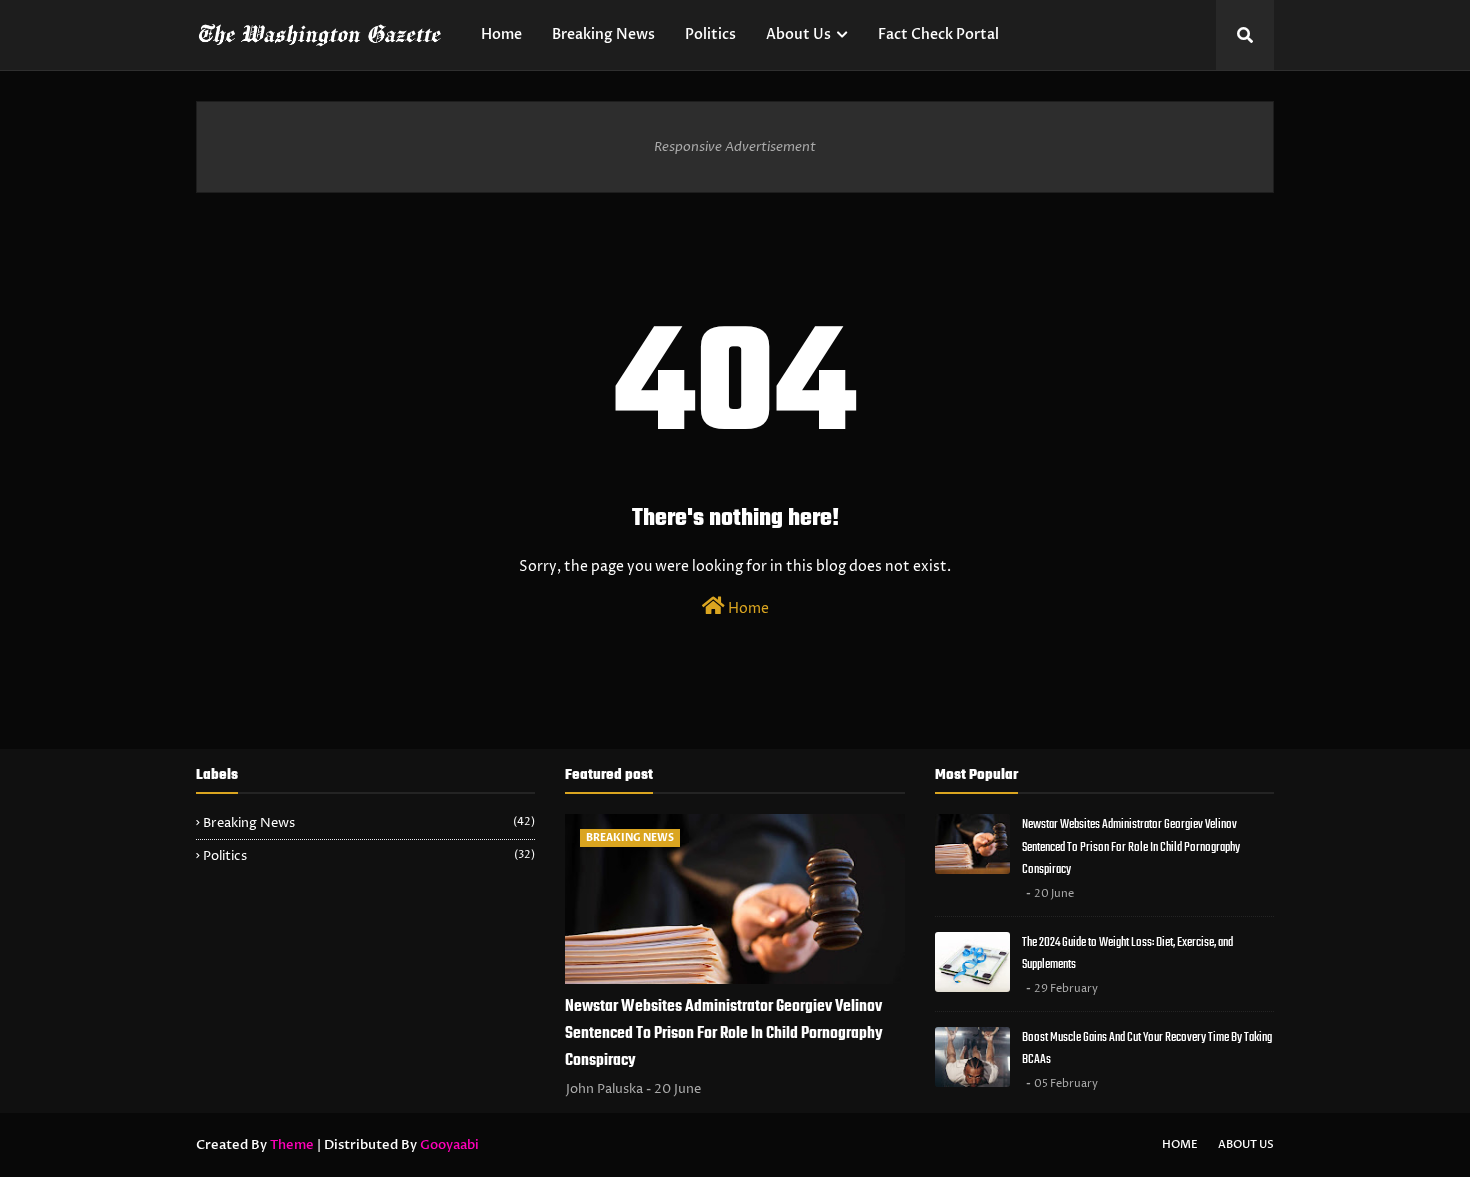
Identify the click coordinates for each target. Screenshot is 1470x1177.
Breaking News (369, 823)
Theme (292, 1145)
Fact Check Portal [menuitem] (938, 34)
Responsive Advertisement (735, 147)
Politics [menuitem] (710, 34)
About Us (1246, 1144)
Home (747, 608)
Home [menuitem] (501, 34)
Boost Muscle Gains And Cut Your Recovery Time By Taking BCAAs (1147, 1049)
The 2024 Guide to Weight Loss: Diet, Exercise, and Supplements (1127, 954)
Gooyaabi (449, 1145)
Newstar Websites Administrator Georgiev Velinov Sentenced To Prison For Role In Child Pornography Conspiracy (724, 1034)
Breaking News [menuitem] (603, 34)
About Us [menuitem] (798, 34)
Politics (369, 856)
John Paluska (604, 1089)
